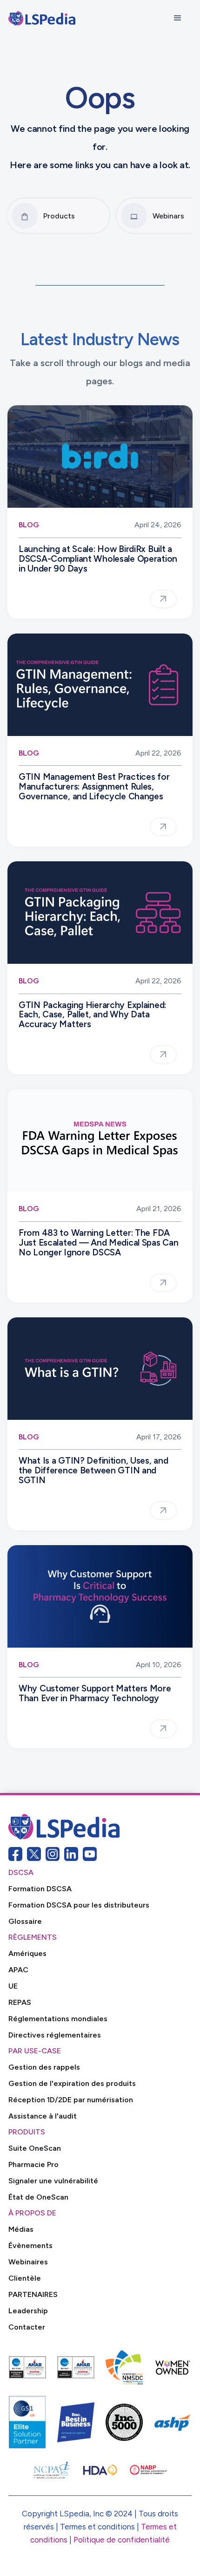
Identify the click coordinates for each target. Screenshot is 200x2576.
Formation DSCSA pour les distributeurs (79, 1905)
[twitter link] (34, 1854)
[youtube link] (90, 1854)
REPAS (20, 2002)
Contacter (27, 2327)
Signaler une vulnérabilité (53, 2181)
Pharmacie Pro (33, 2164)
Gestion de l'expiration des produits (72, 2083)
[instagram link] (53, 1854)
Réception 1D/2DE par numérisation (71, 2100)
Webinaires (28, 2262)
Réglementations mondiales (58, 2019)
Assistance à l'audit (43, 2116)
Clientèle (25, 2278)
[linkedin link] (71, 1854)
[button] (178, 18)
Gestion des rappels (44, 2067)
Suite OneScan (35, 2148)
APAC (18, 1970)
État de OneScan (38, 2197)
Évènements (30, 2245)
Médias (21, 2229)
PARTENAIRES (33, 2294)
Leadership (28, 2311)
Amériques (27, 1953)
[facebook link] (15, 1854)
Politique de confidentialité (122, 2540)
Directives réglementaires (55, 2035)
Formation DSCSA (40, 1889)
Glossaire (25, 1921)
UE (13, 1986)
